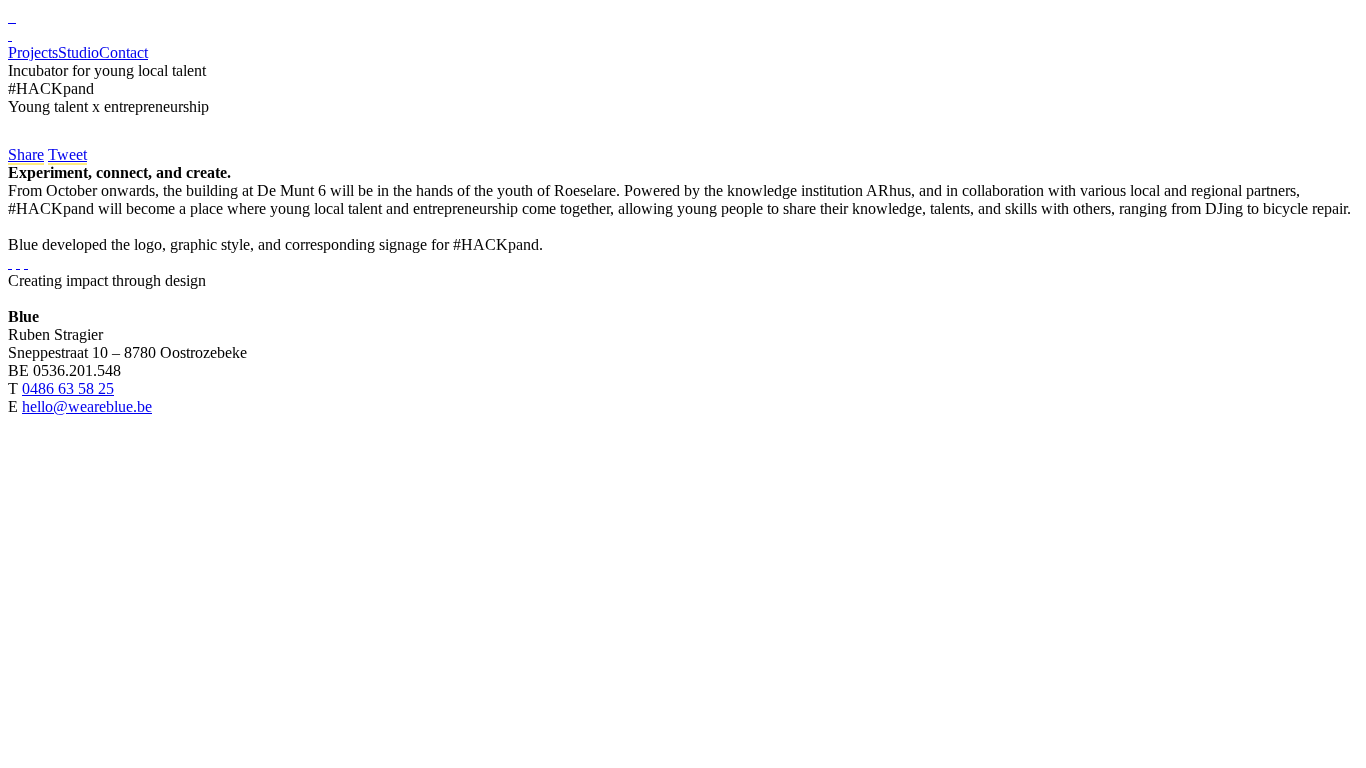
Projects (33, 52)
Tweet (67, 154)
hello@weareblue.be (87, 406)
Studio (78, 52)
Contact (123, 52)
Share (26, 154)
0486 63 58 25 (68, 388)
